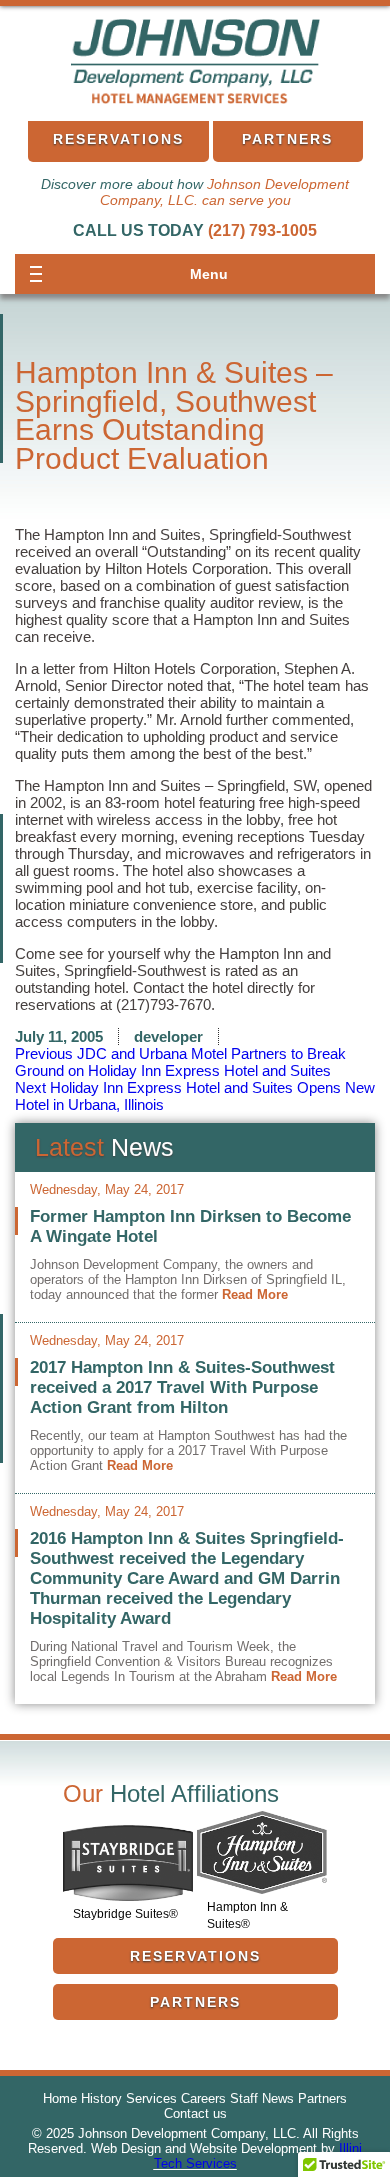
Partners (287, 139)
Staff (244, 2098)
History (101, 2098)
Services (151, 2098)
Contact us (195, 2113)
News (278, 2098)
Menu (209, 274)
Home (60, 2098)
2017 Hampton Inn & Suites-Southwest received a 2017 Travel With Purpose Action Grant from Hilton (182, 1387)
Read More (255, 1294)
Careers (203, 2098)
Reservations (118, 139)
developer (168, 1036)
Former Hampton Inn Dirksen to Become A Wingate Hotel (190, 1226)
